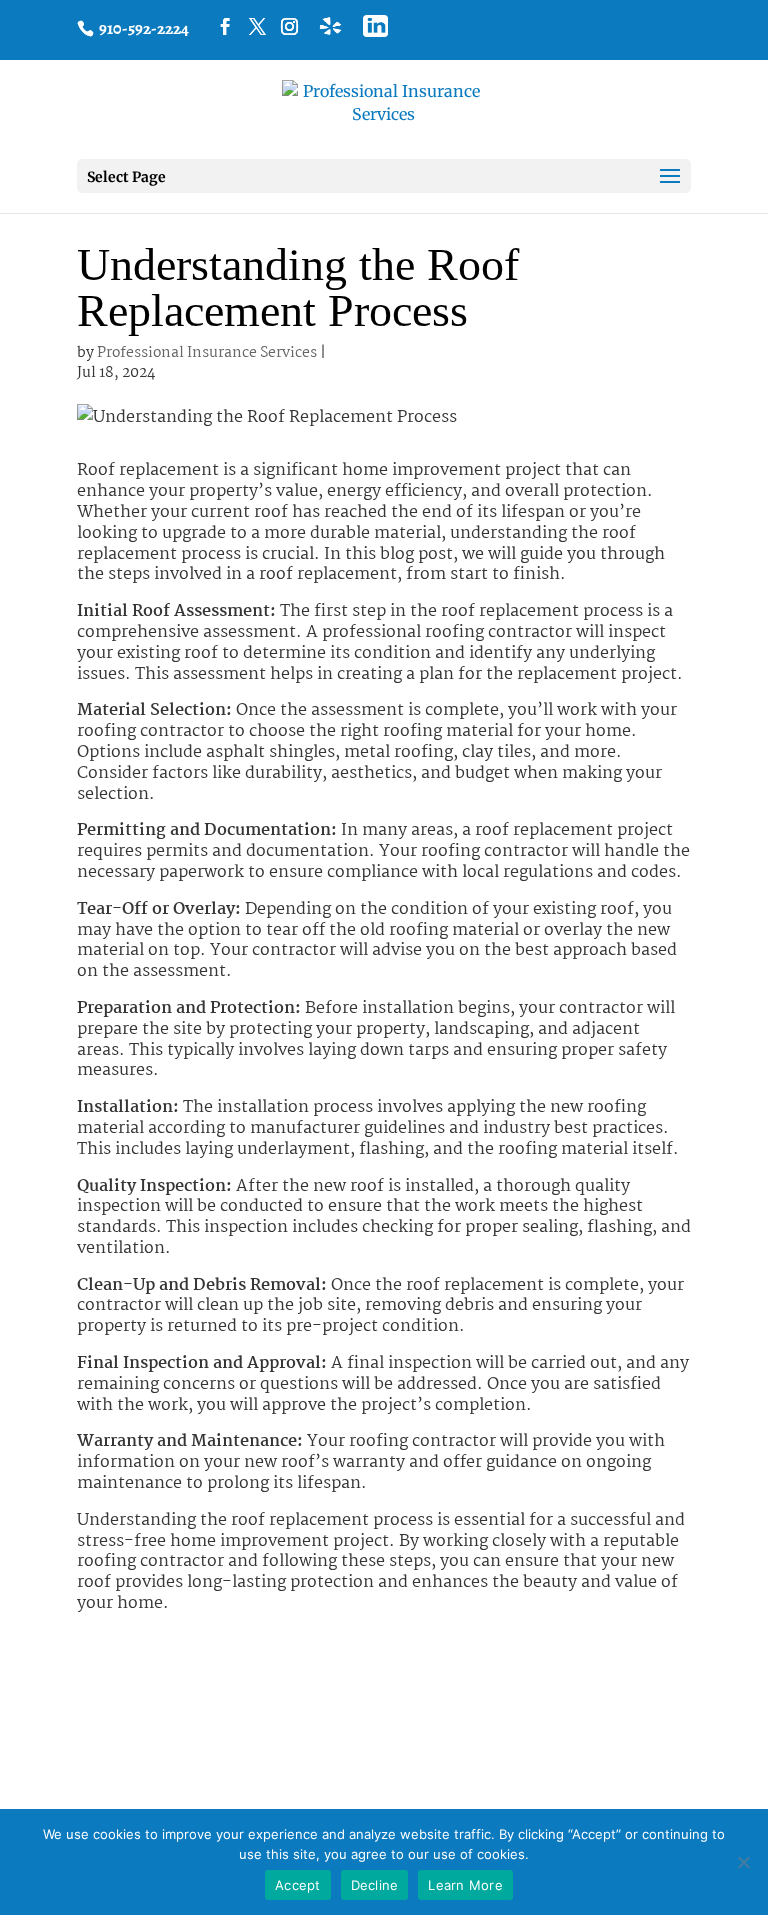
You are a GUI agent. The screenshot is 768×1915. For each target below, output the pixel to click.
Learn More (465, 1885)
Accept (298, 1885)
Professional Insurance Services (207, 353)
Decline (375, 1885)
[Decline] (743, 1862)
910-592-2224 (142, 28)
